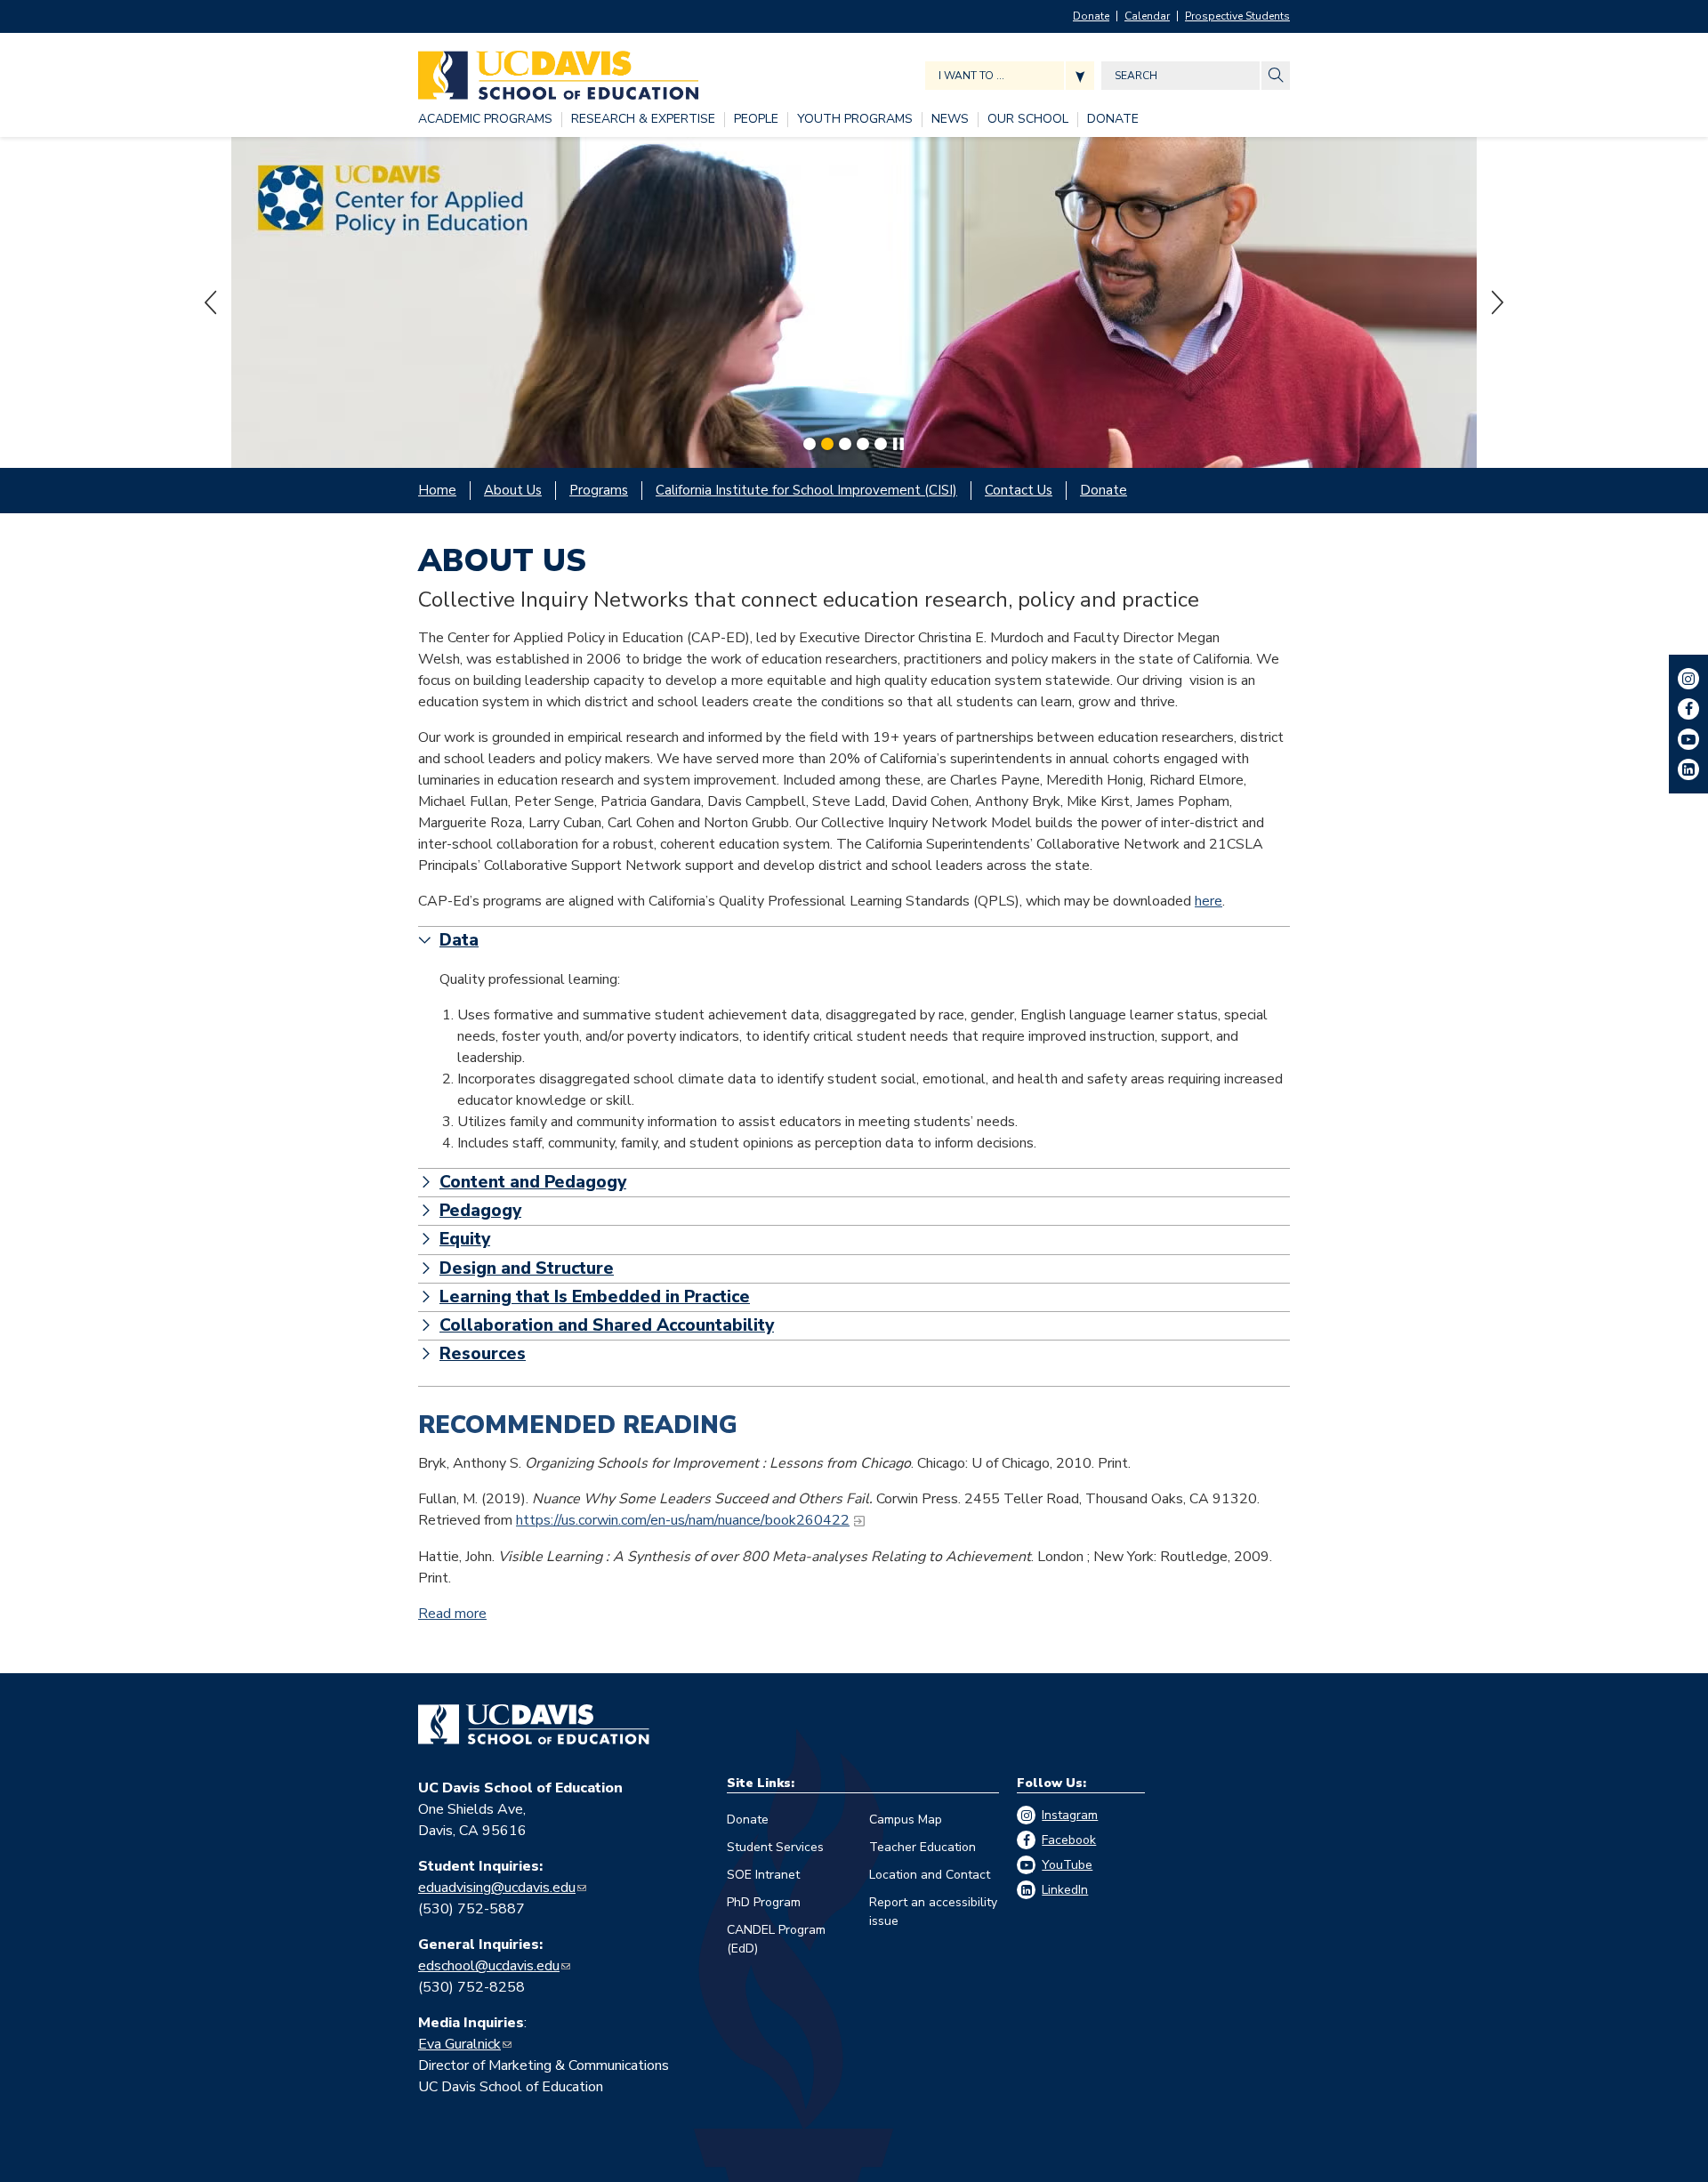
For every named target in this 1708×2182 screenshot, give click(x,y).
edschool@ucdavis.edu (489, 1966)
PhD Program (764, 1902)
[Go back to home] (534, 1725)
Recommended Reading (578, 1425)
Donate (1091, 16)
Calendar (1147, 16)
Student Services (775, 1847)
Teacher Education (922, 1847)
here (1208, 901)
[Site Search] (1276, 76)
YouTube (1067, 1865)
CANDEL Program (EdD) (776, 1939)
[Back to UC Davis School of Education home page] (558, 71)
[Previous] (212, 302)
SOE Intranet (763, 1875)
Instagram (1070, 1815)
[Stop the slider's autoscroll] (898, 444)
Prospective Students (1237, 16)
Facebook (1069, 1840)
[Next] (1496, 302)
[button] (854, 941)
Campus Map (906, 1820)
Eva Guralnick (459, 2044)
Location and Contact (930, 1875)
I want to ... (971, 76)
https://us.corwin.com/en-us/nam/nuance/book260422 (683, 1520)
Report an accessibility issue (933, 1912)
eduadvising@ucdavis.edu (497, 1888)
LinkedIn (1065, 1890)
